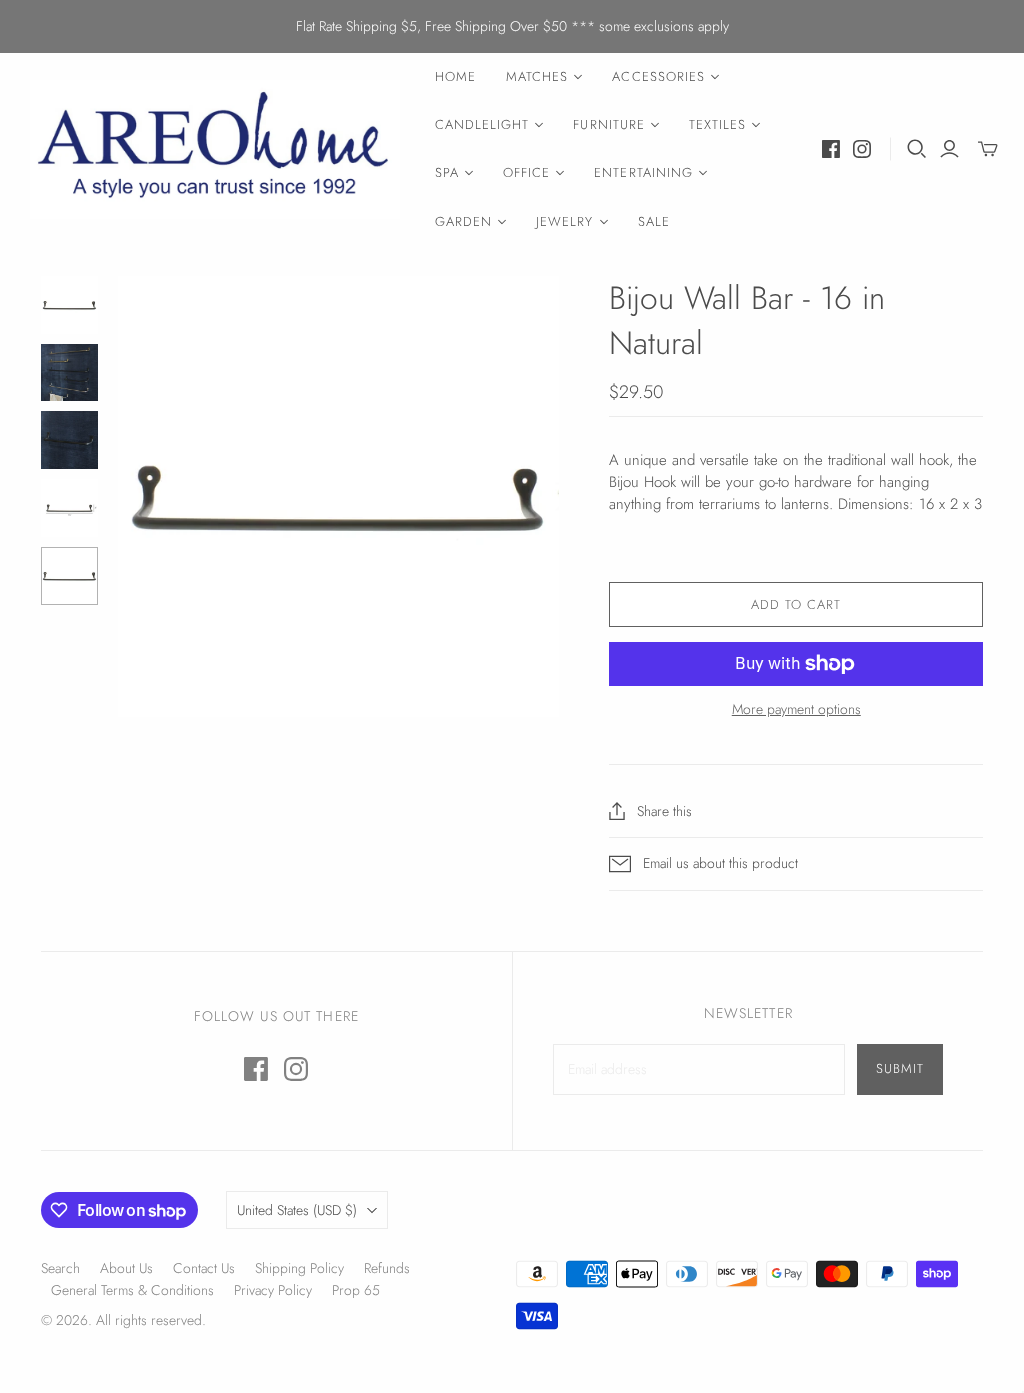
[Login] (949, 149)
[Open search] (917, 149)
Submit (900, 1068)
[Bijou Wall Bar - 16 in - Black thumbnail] (70, 305)
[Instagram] (862, 149)
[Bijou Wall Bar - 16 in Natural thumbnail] (70, 373)
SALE (654, 221)
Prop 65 (356, 1290)
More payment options (796, 709)
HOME (455, 76)
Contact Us (204, 1268)
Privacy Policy (273, 1290)
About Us (126, 1268)
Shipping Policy (299, 1268)
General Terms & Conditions (132, 1290)
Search (60, 1268)
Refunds (387, 1268)
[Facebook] (831, 149)
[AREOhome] (215, 149)
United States (297, 1210)
